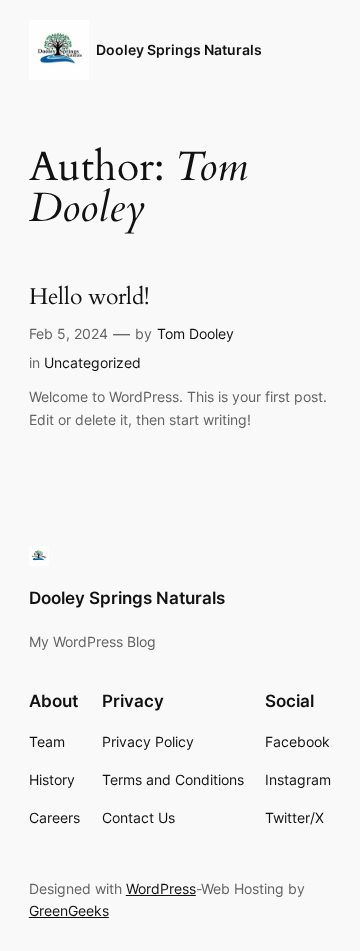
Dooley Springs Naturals (179, 49)
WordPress (161, 888)
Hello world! (89, 297)
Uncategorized (92, 362)
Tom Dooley (195, 333)
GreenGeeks (69, 910)
